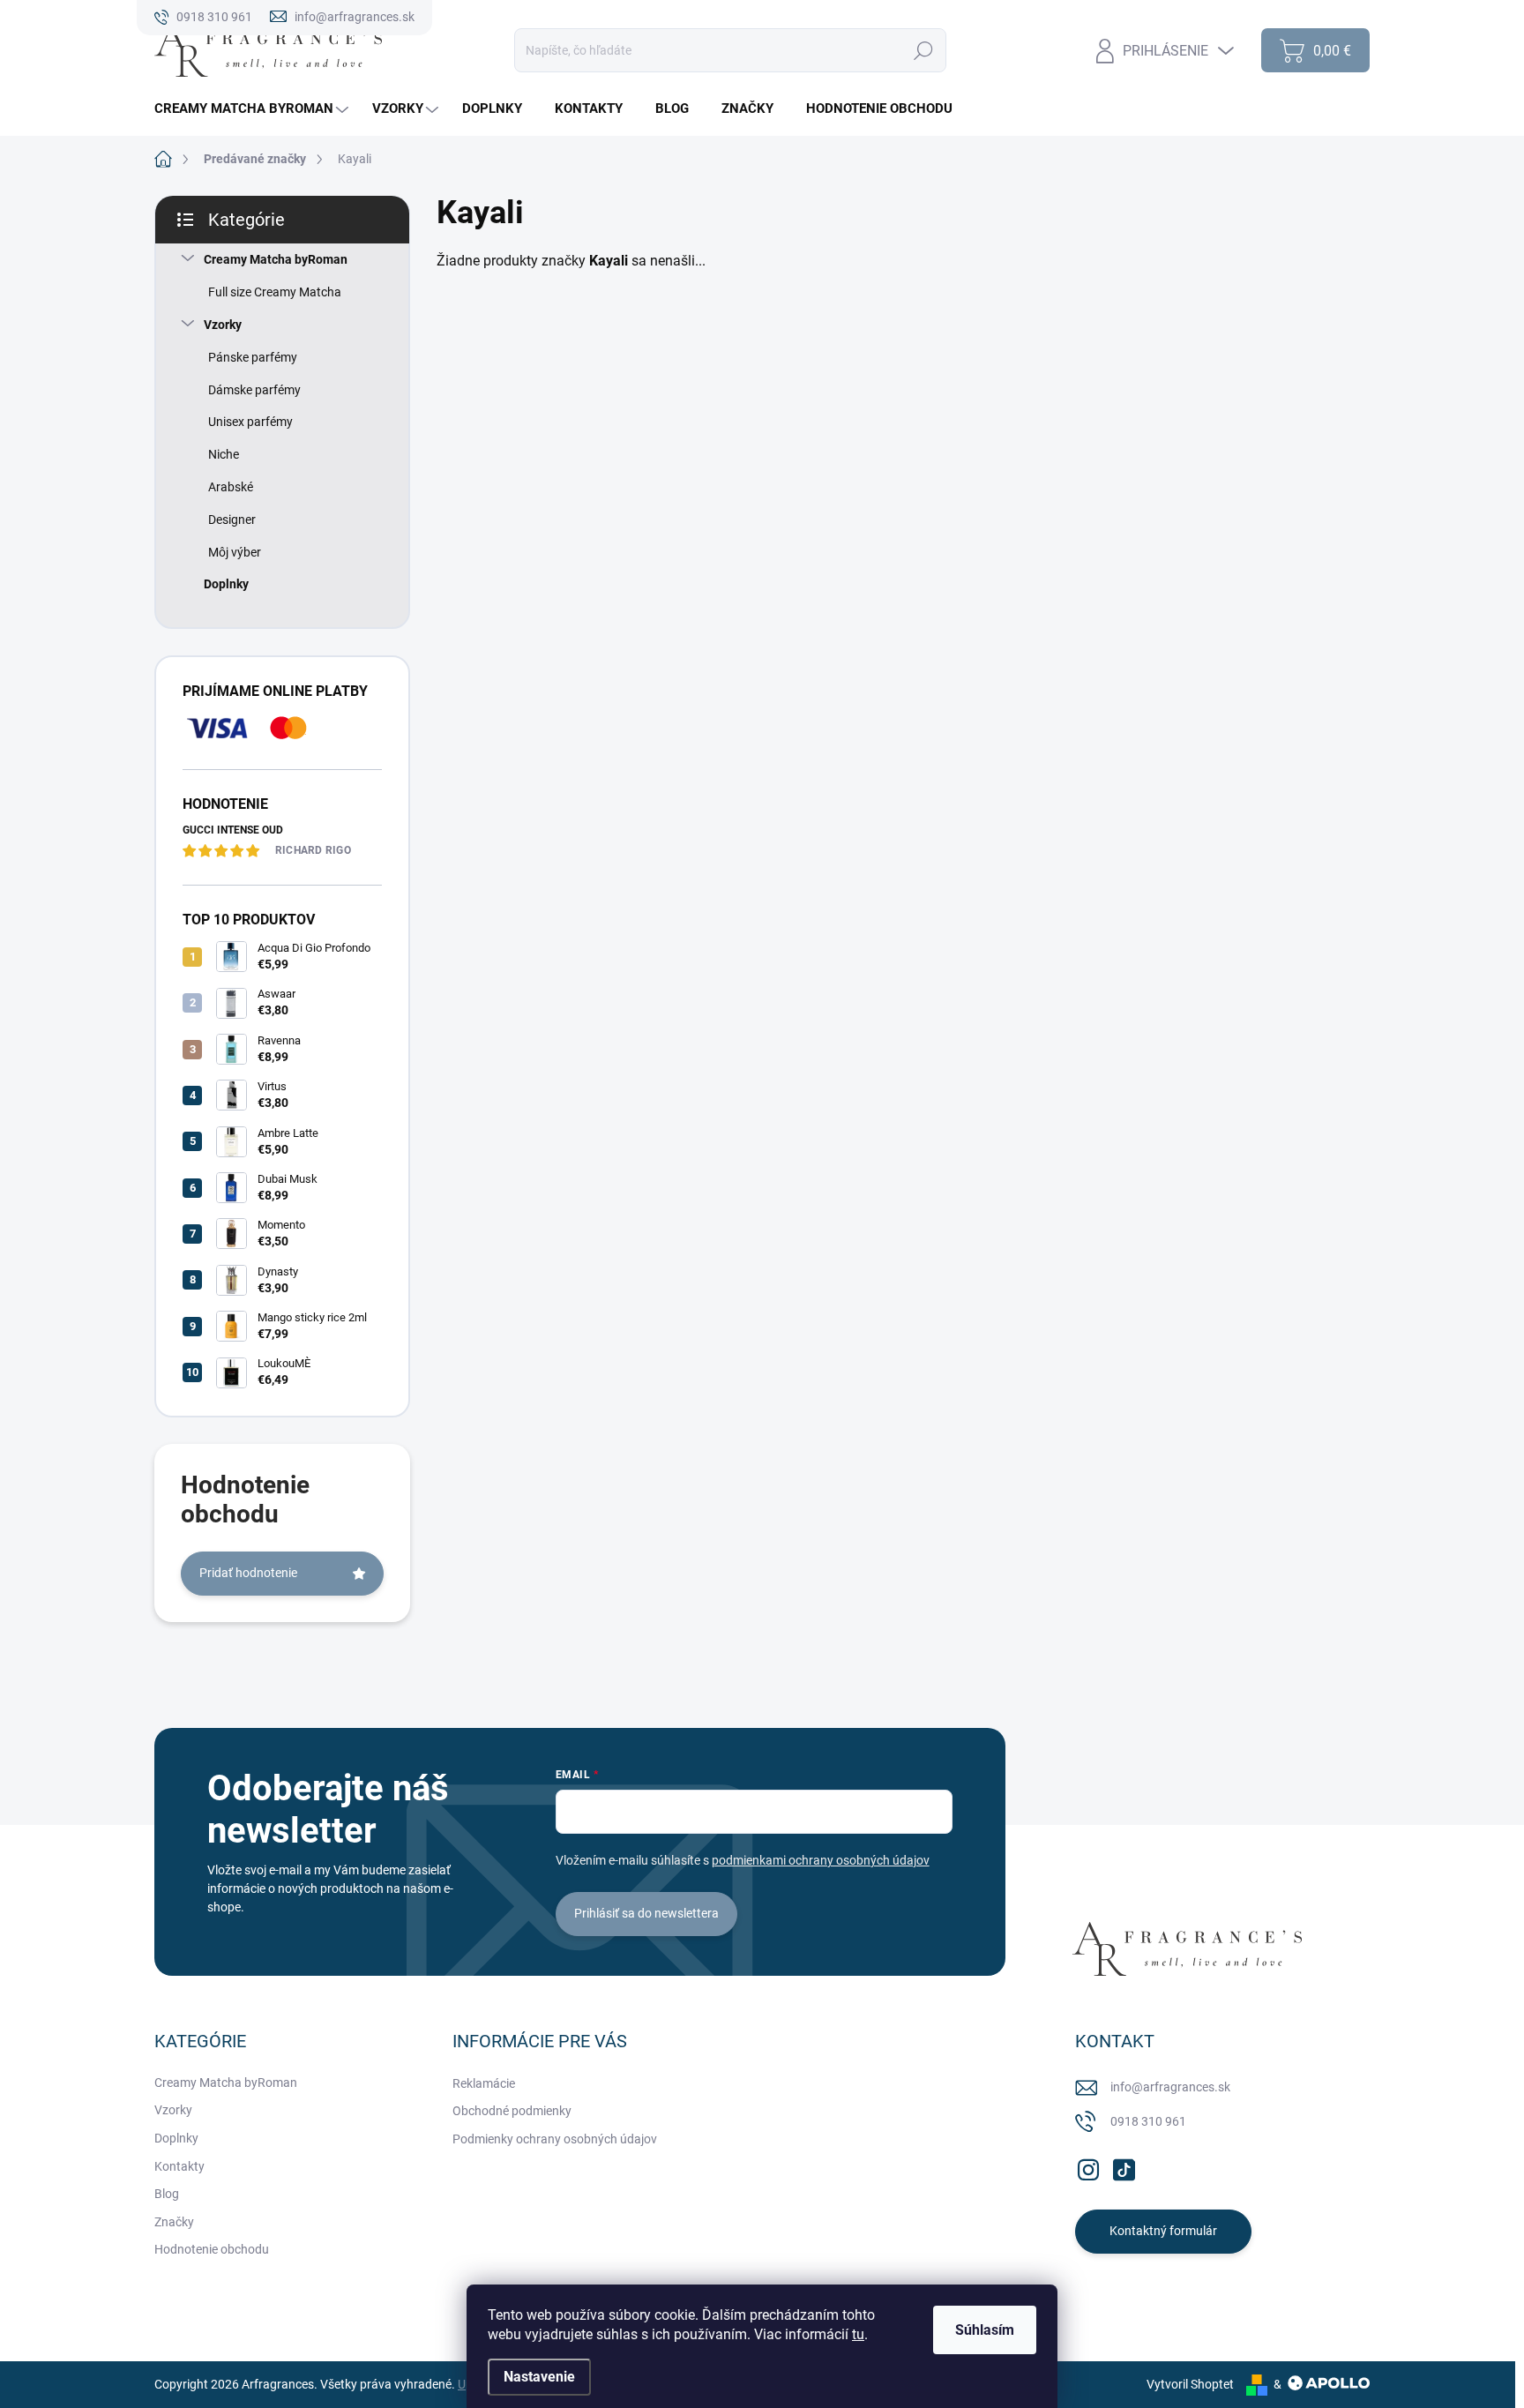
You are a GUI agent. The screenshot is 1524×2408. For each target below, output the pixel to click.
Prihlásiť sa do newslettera (646, 1913)
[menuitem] (254, 109)
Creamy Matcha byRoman (276, 259)
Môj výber (235, 552)
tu (858, 2334)
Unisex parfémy (250, 422)
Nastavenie (539, 2377)
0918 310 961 (1148, 2121)
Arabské (231, 487)
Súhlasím (985, 2330)
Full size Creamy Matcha (275, 292)
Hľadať (923, 50)
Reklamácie (484, 2083)
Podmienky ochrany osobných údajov (555, 2139)
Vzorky (223, 325)
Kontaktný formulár (1163, 2231)
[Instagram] (1088, 2166)
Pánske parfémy (253, 357)
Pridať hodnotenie (248, 1573)
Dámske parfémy (254, 390)
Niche (224, 454)
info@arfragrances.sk (1170, 2087)
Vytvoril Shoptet (1190, 2384)
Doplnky (226, 584)
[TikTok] (1124, 2166)
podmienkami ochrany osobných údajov (821, 1860)
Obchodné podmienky (512, 2111)
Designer (232, 520)
